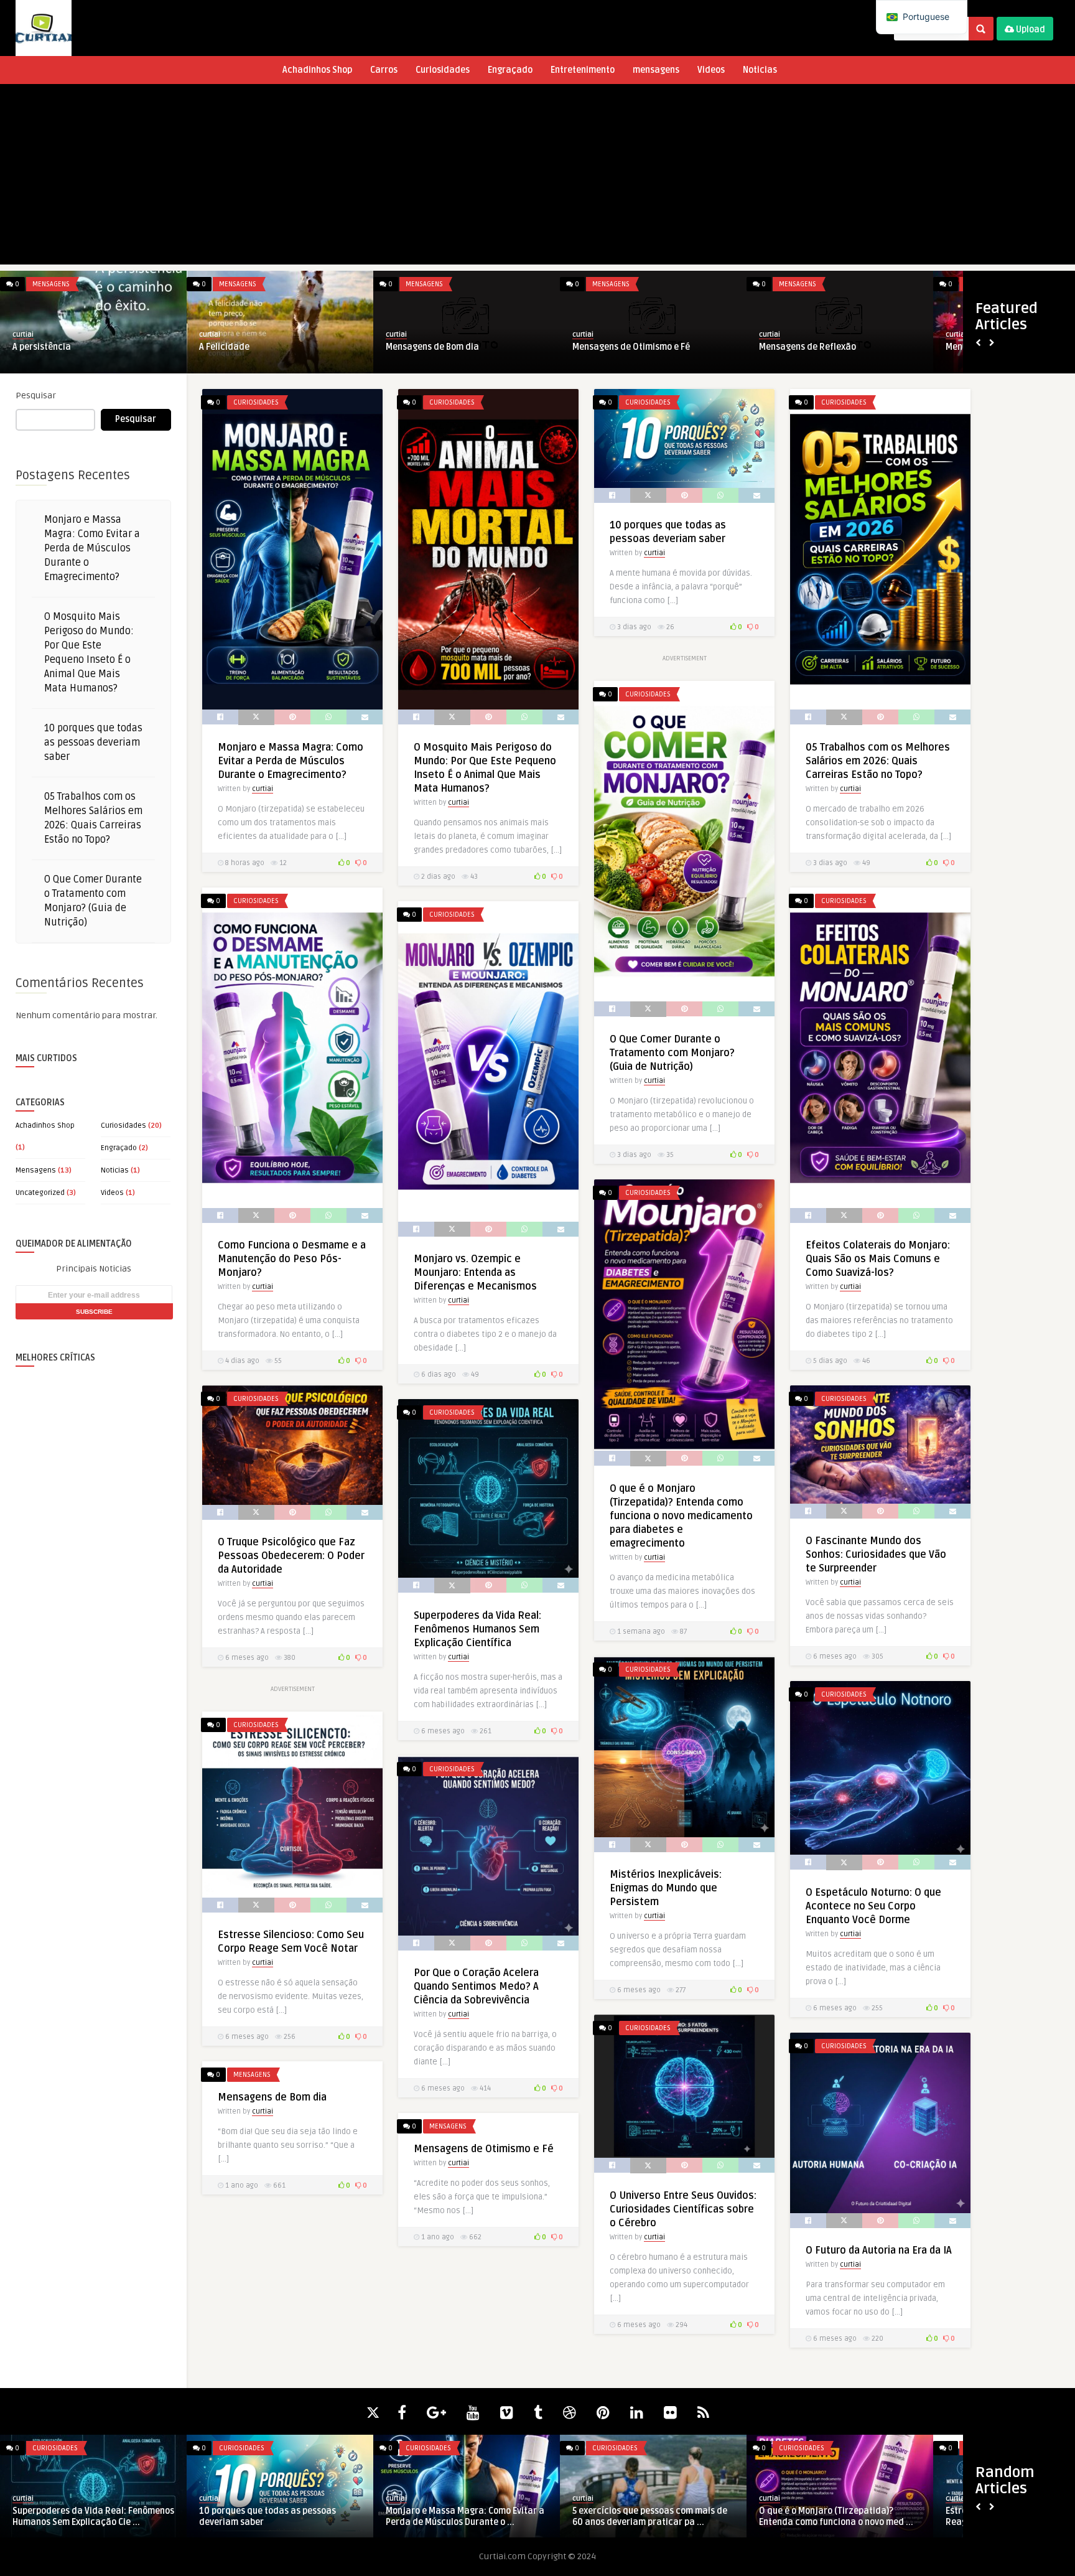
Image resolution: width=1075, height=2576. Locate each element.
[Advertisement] (537, 177)
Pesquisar (36, 396)
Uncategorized (40, 1193)
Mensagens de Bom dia (432, 347)
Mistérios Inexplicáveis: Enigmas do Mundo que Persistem (666, 1888)
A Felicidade (224, 347)
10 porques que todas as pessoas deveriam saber (93, 742)
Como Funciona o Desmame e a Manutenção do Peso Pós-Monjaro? (292, 1259)
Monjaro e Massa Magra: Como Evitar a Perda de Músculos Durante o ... (465, 2517)
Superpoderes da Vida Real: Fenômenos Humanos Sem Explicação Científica (477, 1629)
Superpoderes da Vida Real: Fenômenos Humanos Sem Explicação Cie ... (93, 2517)
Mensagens (51, 284)
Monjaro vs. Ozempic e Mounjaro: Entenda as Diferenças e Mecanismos (475, 1273)
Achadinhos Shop (317, 70)
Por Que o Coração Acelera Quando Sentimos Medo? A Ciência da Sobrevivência (476, 1987)
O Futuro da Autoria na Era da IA (879, 2250)
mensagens (656, 70)
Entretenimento (583, 70)
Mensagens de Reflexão (807, 347)
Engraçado (510, 70)
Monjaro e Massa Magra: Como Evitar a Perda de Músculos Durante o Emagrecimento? (92, 548)
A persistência (42, 347)
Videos (711, 70)
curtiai (23, 335)
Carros (384, 70)
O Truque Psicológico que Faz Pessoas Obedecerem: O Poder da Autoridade (291, 1556)
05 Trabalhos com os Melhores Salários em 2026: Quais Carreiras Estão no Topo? (878, 761)
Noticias (760, 70)
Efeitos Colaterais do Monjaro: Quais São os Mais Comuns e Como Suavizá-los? (878, 1259)
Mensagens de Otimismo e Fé (631, 347)
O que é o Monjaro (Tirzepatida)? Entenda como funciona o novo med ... (836, 2517)
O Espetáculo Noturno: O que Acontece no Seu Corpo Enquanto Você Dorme (873, 1906)
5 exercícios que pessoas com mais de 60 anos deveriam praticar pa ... (650, 2517)
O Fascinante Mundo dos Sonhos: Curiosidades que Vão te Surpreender (876, 1555)
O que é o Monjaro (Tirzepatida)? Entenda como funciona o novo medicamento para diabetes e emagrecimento (681, 1516)
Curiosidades (443, 70)
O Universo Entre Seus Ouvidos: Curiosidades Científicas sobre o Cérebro (683, 2209)
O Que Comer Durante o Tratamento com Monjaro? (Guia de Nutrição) (672, 1053)
